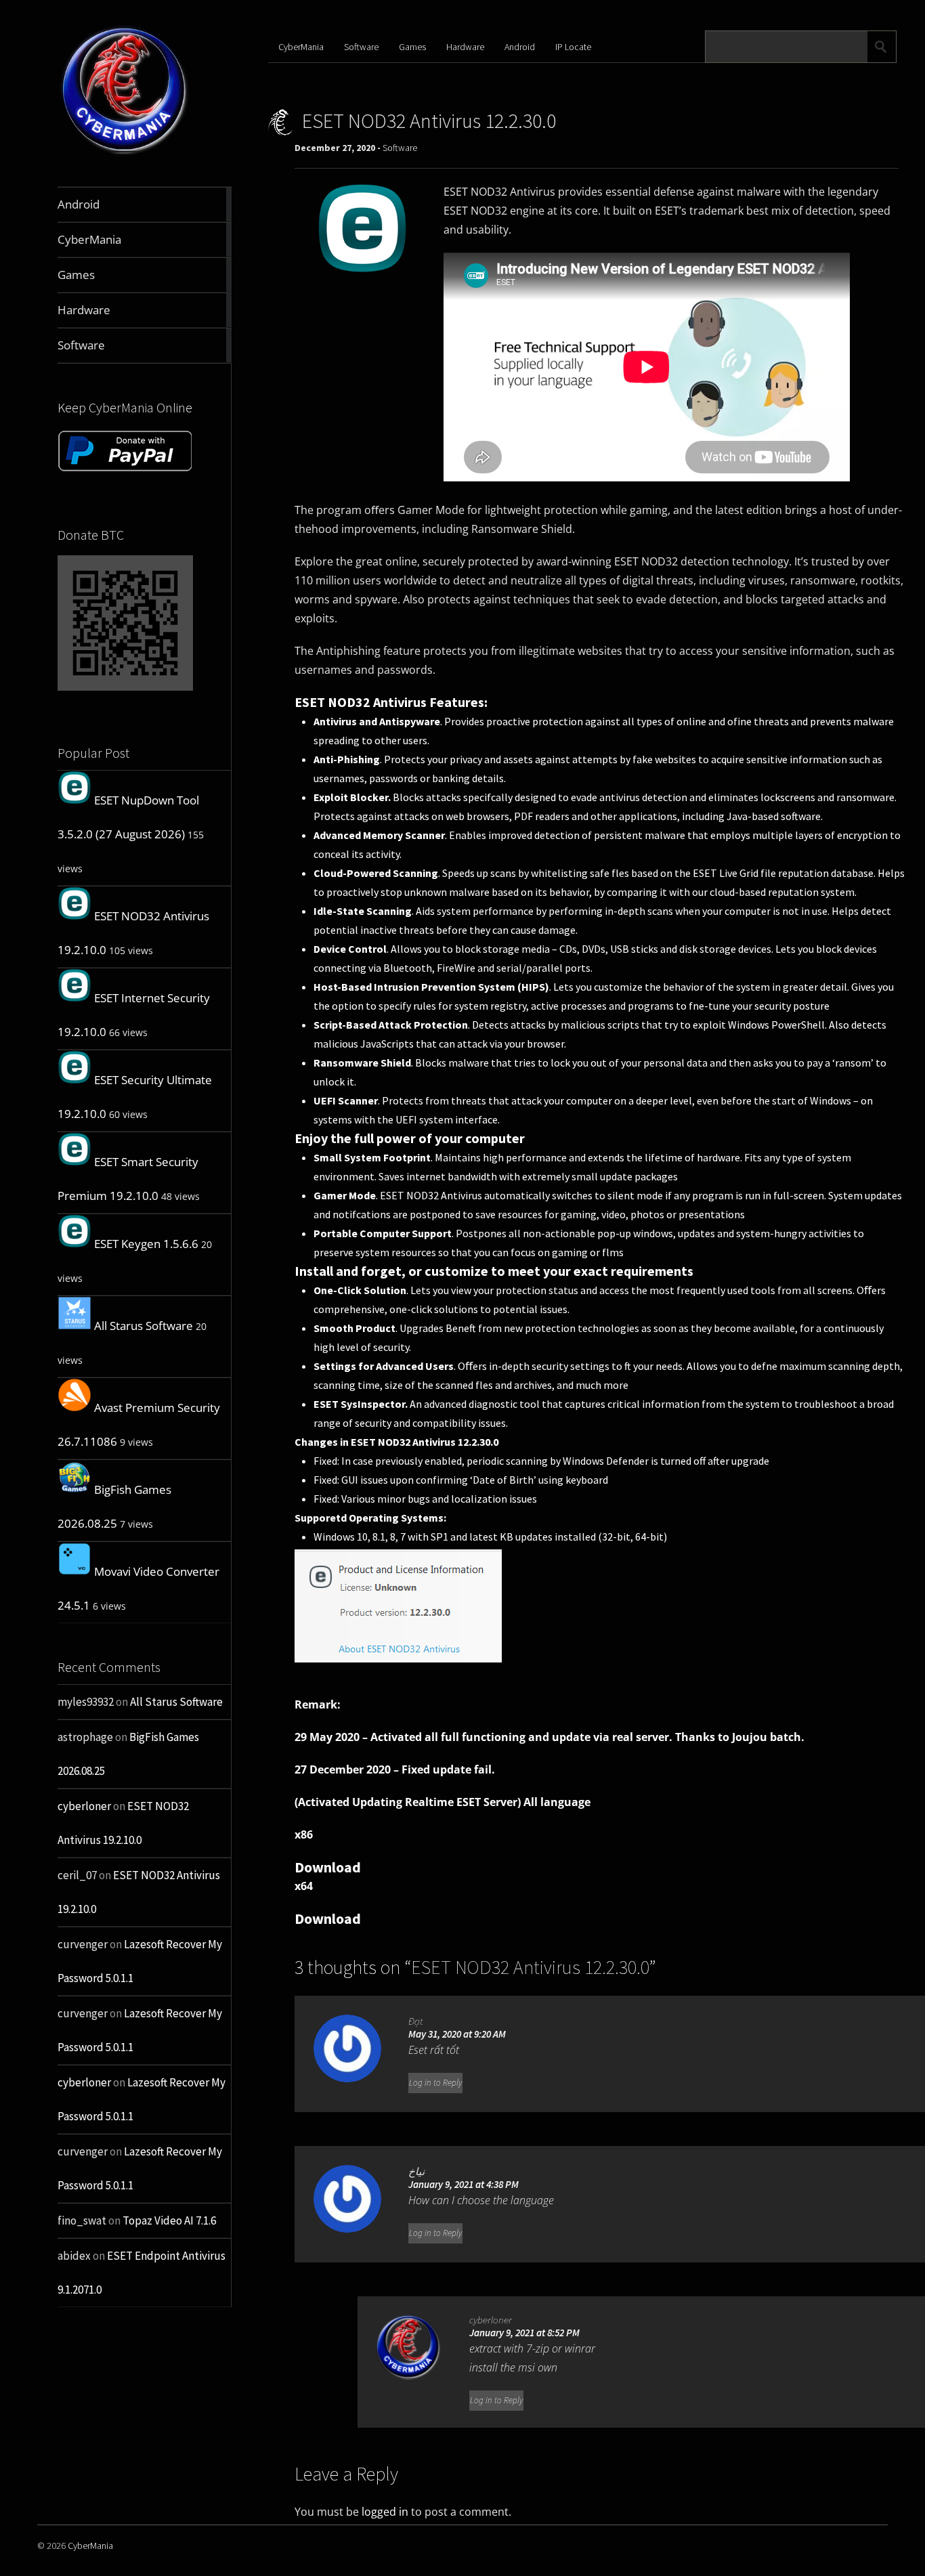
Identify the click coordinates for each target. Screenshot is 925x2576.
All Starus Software (144, 1326)
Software (361, 47)
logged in (385, 2512)
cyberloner (84, 1806)
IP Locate (573, 47)
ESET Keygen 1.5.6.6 (146, 1244)
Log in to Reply (435, 2083)
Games (412, 47)
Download (328, 1867)
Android (520, 47)
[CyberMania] (125, 155)
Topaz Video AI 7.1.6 (169, 2220)
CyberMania (301, 47)
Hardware (465, 47)
